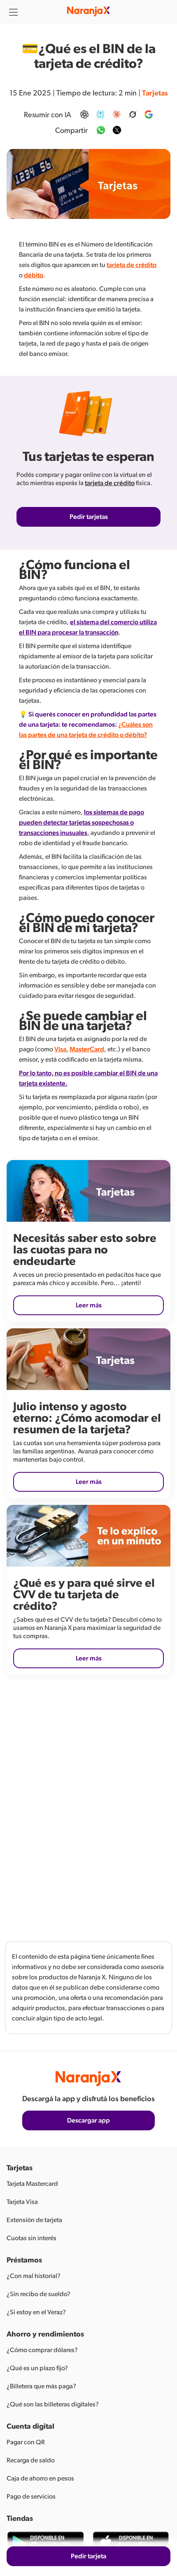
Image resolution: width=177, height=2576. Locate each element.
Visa (60, 1049)
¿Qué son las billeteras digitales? (53, 2404)
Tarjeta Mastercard (32, 2184)
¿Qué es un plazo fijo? (37, 2368)
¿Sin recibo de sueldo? (38, 2294)
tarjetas (155, 93)
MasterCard (87, 1049)
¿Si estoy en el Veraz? (36, 2312)
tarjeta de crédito (132, 265)
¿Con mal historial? (34, 2276)
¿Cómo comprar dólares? (42, 2350)
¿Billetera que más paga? (41, 2386)
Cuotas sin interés (31, 2238)
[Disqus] (88, 1802)
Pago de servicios (31, 2497)
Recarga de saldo (31, 2460)
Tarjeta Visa (22, 2202)
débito (34, 275)
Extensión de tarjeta (34, 2220)
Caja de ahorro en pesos (40, 2478)
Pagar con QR (26, 2442)
